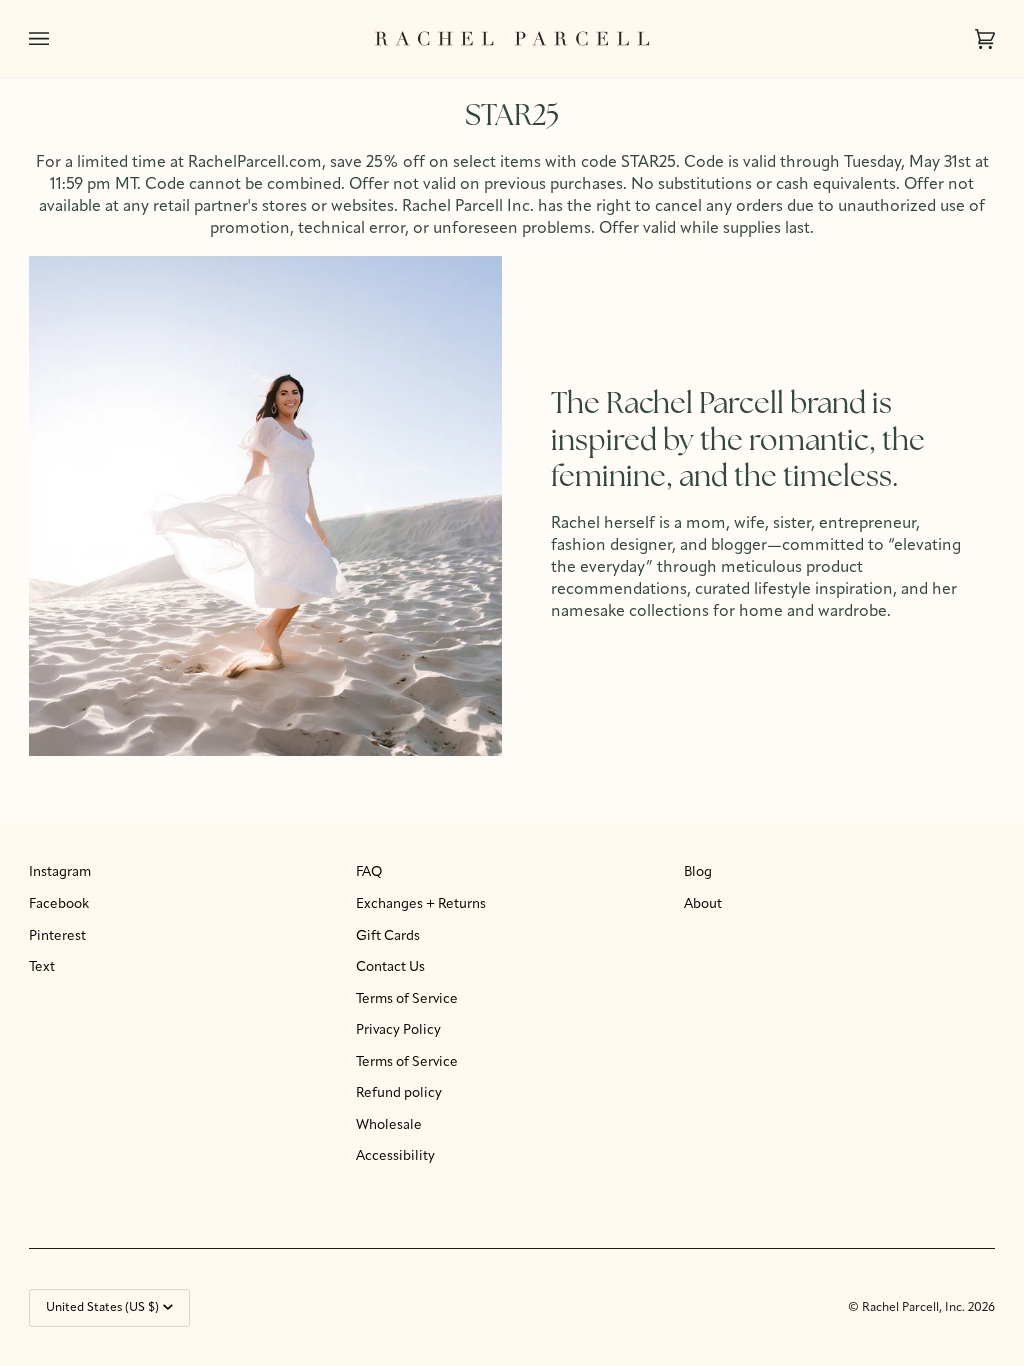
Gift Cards (388, 936)
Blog (698, 872)
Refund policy (399, 1093)
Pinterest (57, 936)
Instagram (60, 872)
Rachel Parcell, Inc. (915, 1308)
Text (42, 967)
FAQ (369, 872)
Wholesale (389, 1125)
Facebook (59, 904)
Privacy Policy (398, 1030)
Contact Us (390, 967)
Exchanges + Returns (421, 904)
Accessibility (395, 1156)
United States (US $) (102, 1308)
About (703, 904)
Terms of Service (407, 999)
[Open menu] (59, 38)
